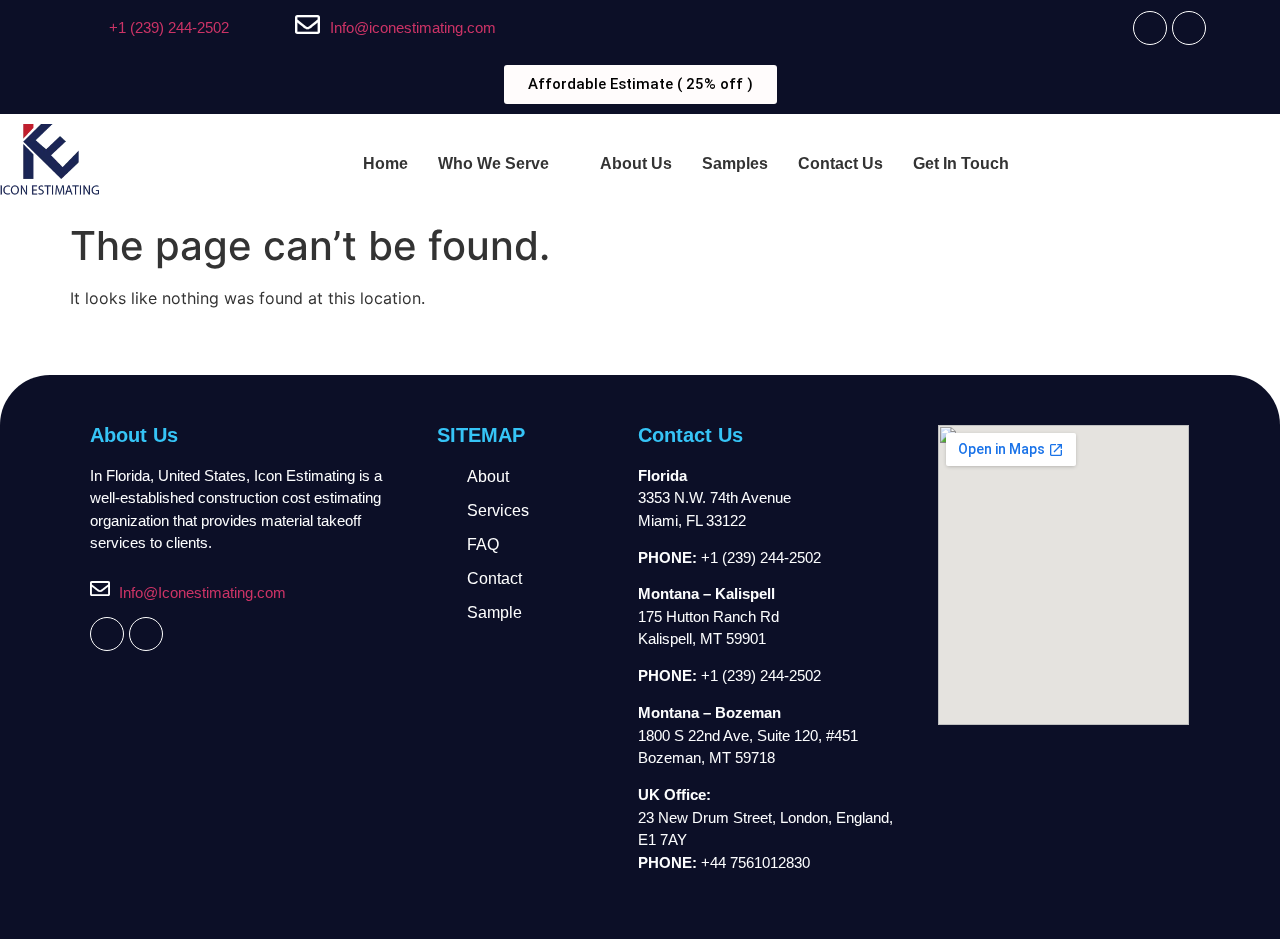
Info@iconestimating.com (413, 27)
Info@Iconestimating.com (202, 592)
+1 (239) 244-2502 (169, 27)
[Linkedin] (1189, 28)
